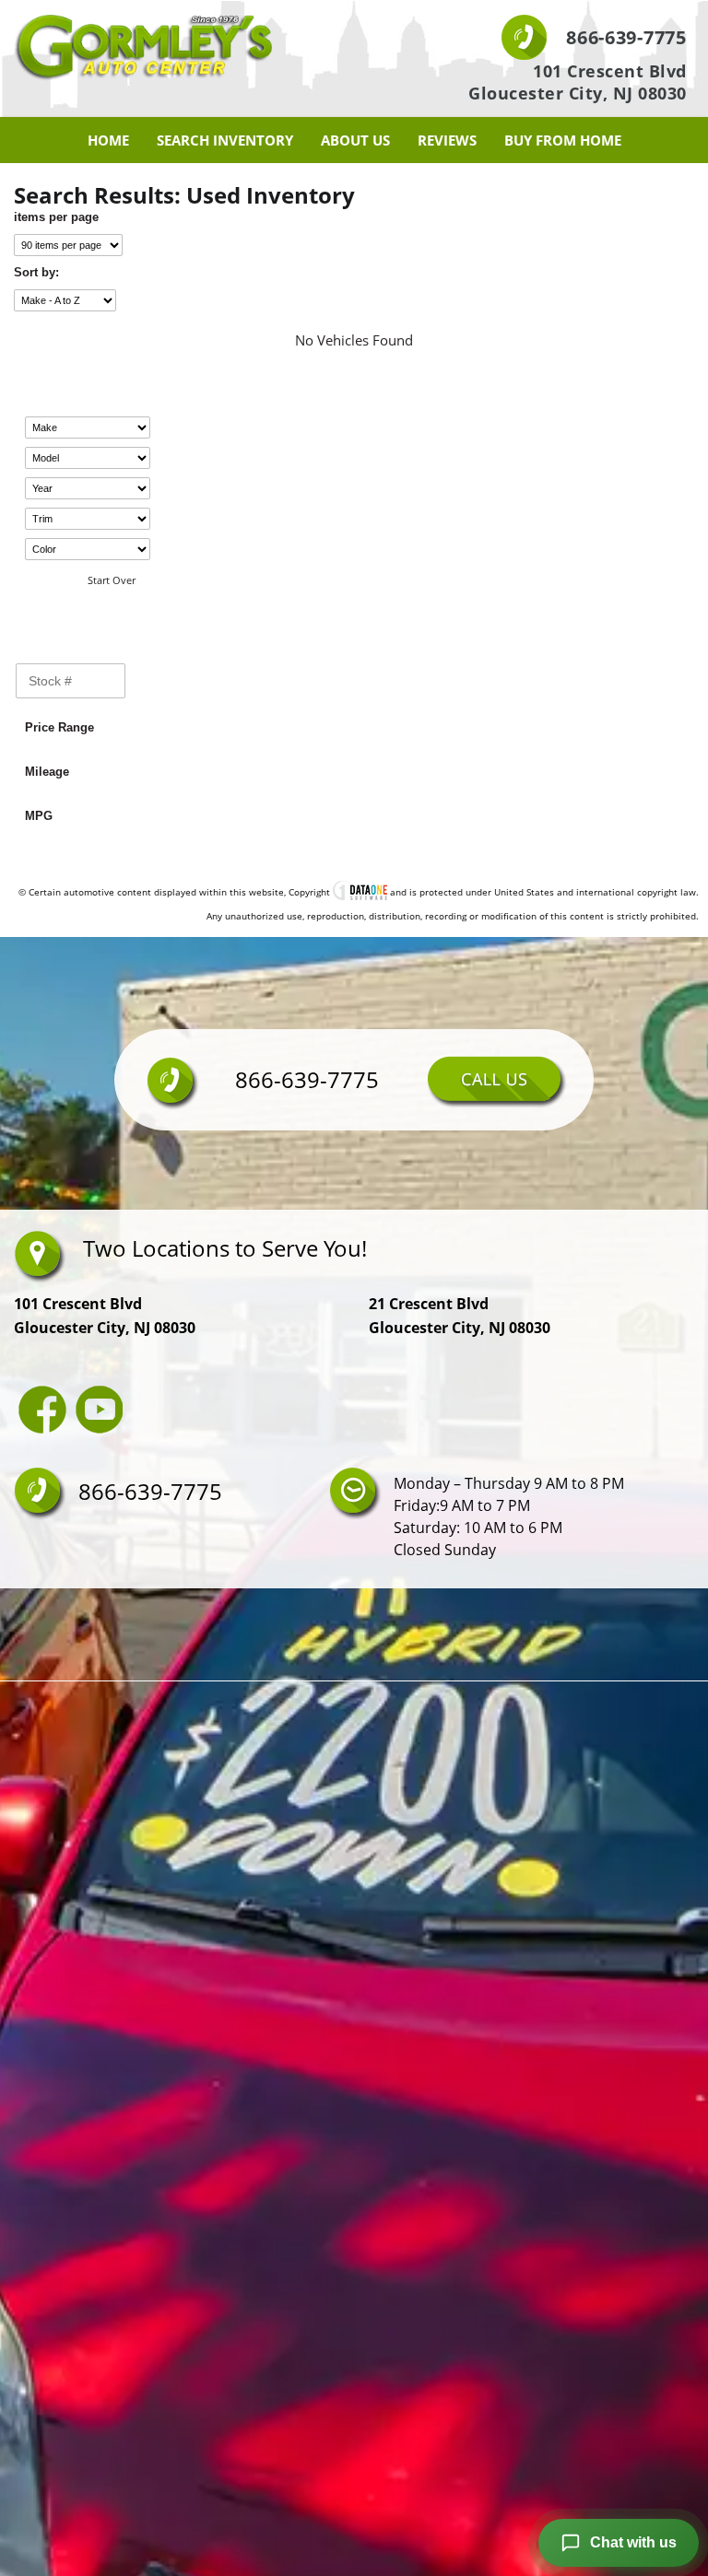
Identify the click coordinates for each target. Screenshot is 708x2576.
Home (108, 140)
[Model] (88, 458)
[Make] (88, 427)
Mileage (47, 772)
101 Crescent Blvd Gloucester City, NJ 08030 (578, 82)
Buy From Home (563, 140)
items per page (56, 217)
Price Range (59, 727)
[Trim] (88, 519)
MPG (39, 816)
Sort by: (36, 272)
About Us (355, 140)
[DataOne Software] (360, 892)
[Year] (88, 488)
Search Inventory (225, 140)
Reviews (447, 140)
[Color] (88, 549)
